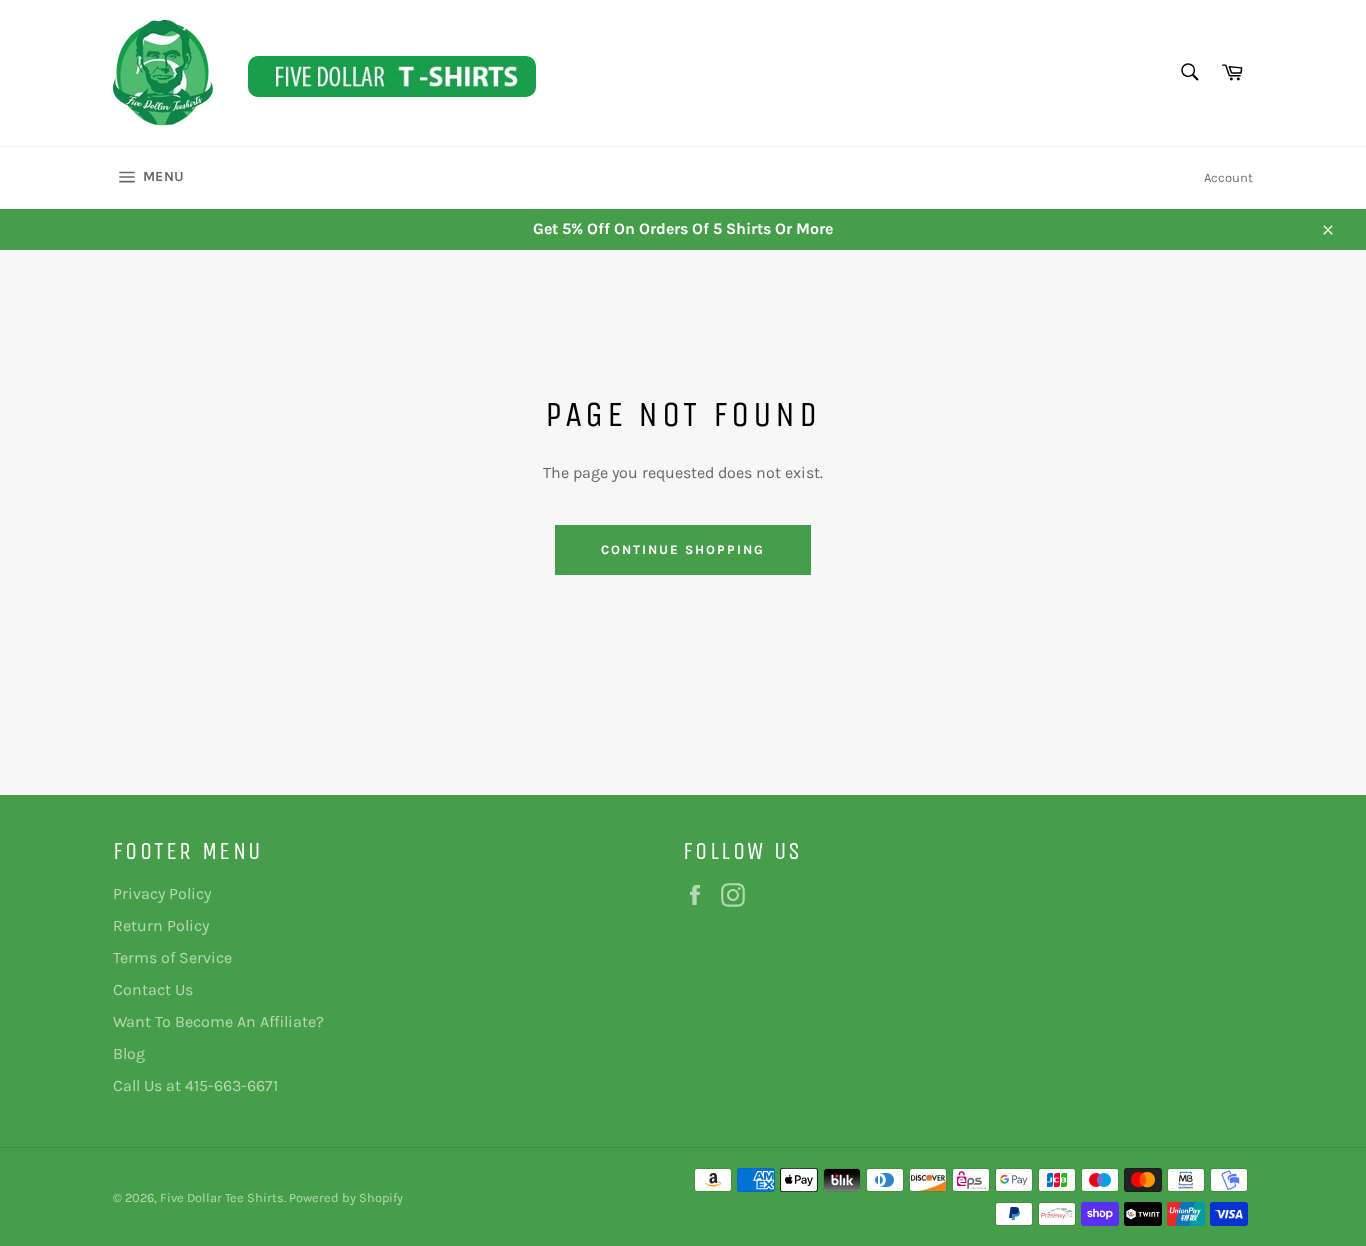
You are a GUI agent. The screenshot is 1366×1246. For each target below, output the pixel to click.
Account (1228, 177)
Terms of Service (172, 957)
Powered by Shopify (346, 1197)
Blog (129, 1053)
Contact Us (153, 989)
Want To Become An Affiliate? (218, 1021)
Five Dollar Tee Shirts (222, 1197)
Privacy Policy (162, 893)
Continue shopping (682, 549)
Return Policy (161, 925)
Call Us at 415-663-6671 (195, 1085)
